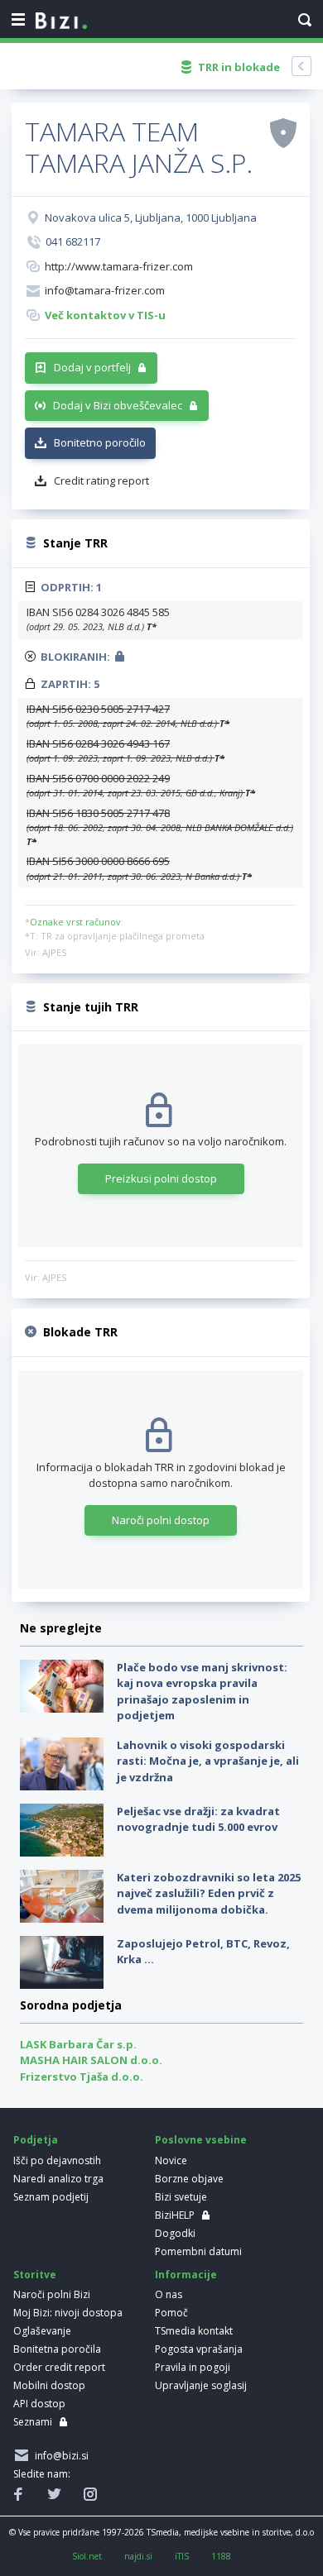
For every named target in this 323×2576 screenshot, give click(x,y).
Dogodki (175, 2233)
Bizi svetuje (181, 2197)
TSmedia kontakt (194, 2331)
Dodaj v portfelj (92, 367)
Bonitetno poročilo (100, 442)
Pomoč (171, 2313)
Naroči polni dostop (161, 1520)
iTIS (182, 2556)
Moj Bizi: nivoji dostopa (68, 2313)
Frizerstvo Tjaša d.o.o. (82, 2077)
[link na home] (61, 22)
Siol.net (87, 2556)
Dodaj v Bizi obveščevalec (118, 405)
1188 (221, 2556)
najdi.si (138, 2556)
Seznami (33, 2422)
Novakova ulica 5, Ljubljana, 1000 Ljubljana (151, 217)
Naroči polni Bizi (52, 2294)
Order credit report (59, 2367)
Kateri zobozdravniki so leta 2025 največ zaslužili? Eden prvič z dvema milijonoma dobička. (209, 1893)
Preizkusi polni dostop (161, 1178)
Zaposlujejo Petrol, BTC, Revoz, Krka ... (203, 1952)
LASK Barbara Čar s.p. (78, 2044)
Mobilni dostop (49, 2385)
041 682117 (73, 241)
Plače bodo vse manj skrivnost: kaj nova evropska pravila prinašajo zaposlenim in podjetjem (202, 1692)
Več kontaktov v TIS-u (105, 315)
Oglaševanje (42, 2331)
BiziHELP (175, 2215)
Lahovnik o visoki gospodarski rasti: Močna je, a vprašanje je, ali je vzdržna (208, 1761)
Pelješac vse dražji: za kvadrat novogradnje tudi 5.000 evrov (198, 1819)
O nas (169, 2294)
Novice (171, 2160)
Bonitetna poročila (57, 2349)
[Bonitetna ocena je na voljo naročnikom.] (283, 132)
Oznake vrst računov (75, 922)
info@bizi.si (59, 2456)
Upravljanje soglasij (201, 2385)
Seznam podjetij (51, 2197)
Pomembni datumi (198, 2251)
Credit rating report (101, 480)
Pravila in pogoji (193, 2367)
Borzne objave (189, 2179)
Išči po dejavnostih (57, 2160)
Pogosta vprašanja (199, 2349)
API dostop (39, 2404)
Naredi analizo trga (58, 2179)
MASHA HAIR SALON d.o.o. (91, 2060)
